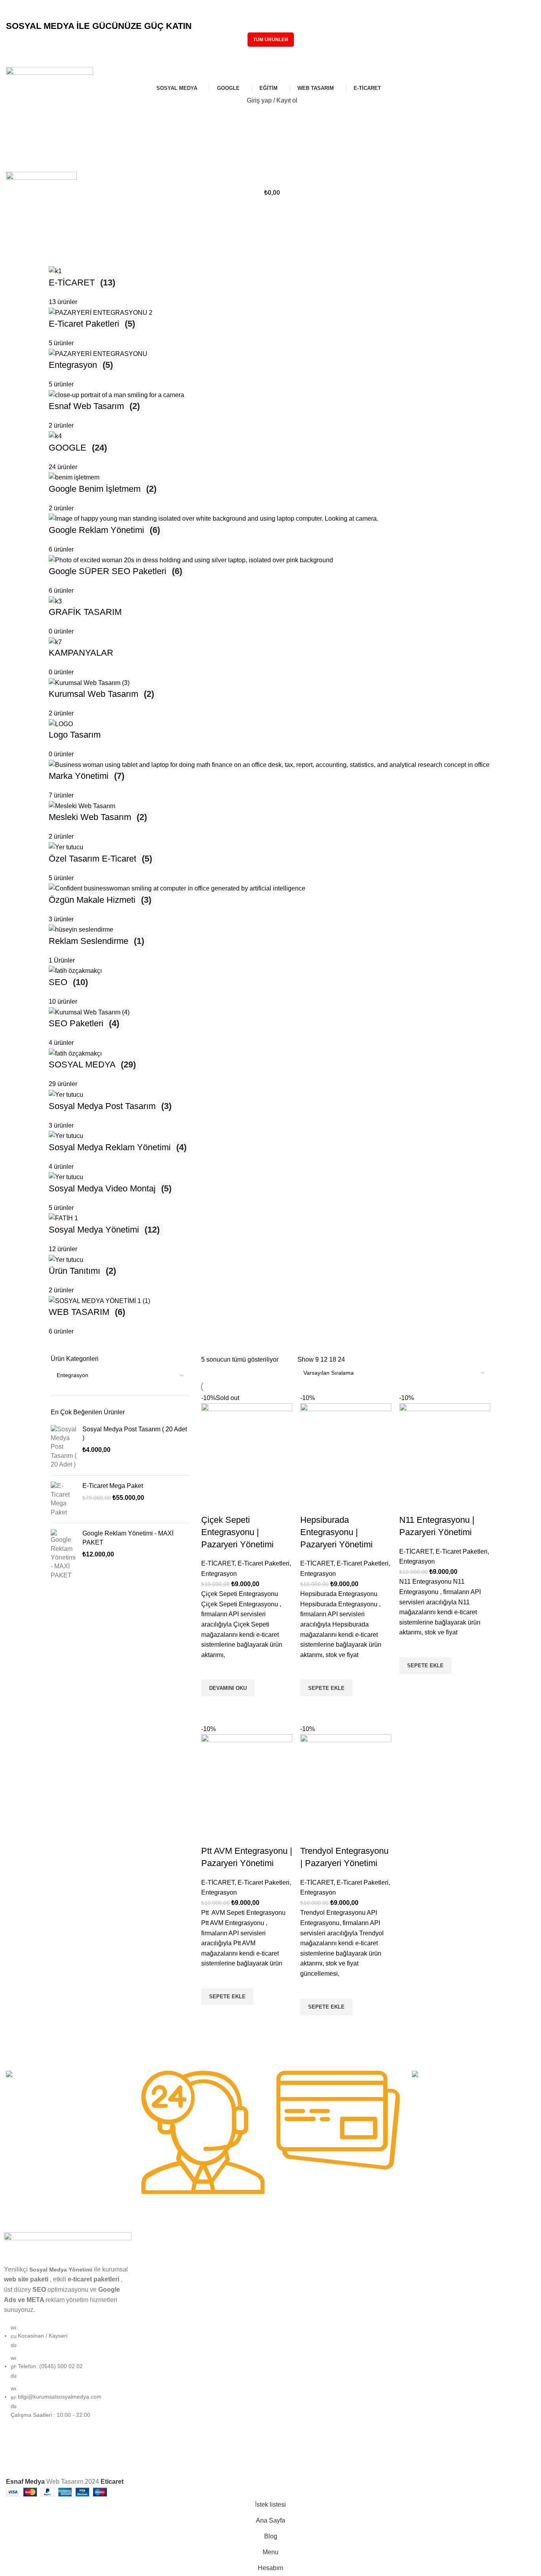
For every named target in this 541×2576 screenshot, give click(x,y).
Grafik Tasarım (158, 2280)
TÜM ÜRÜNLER (271, 40)
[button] (326, 1688)
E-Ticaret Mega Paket (113, 1486)
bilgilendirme (296, 2239)
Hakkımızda (289, 2293)
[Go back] (16, 215)
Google (149, 2266)
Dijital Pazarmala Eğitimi (305, 2253)
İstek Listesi (424, 2293)
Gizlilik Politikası (294, 2320)
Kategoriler (159, 2239)
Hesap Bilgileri (427, 2253)
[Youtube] (327, 2460)
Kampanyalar (156, 2320)
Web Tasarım (156, 2293)
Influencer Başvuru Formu (307, 2266)
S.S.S (281, 2307)
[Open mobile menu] (270, 164)
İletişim (283, 2361)
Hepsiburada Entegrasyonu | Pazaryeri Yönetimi (336, 1532)
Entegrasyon (219, 1574)
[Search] (270, 116)
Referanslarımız (294, 2280)
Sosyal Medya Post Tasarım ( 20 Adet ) (135, 1434)
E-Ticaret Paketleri (264, 1563)
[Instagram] (284, 2460)
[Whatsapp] (349, 2460)
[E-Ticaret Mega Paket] (64, 1499)
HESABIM (422, 2239)
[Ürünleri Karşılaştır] (211, 1504)
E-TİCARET (218, 1563)
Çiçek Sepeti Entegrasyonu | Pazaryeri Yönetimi (237, 1532)
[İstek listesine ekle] (211, 1670)
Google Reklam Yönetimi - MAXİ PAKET (128, 1538)
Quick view (211, 1706)
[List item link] (68, 2375)
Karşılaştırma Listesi (435, 2280)
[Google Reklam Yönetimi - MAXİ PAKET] (64, 1554)
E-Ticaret (151, 2307)
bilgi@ (26, 15)
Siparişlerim (424, 2266)
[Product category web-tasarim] (270, 801)
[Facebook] (306, 2460)
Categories (22, 253)
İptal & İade (289, 2348)
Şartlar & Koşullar (296, 2334)
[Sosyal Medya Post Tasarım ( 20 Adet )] (64, 1447)
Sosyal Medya (157, 2253)
